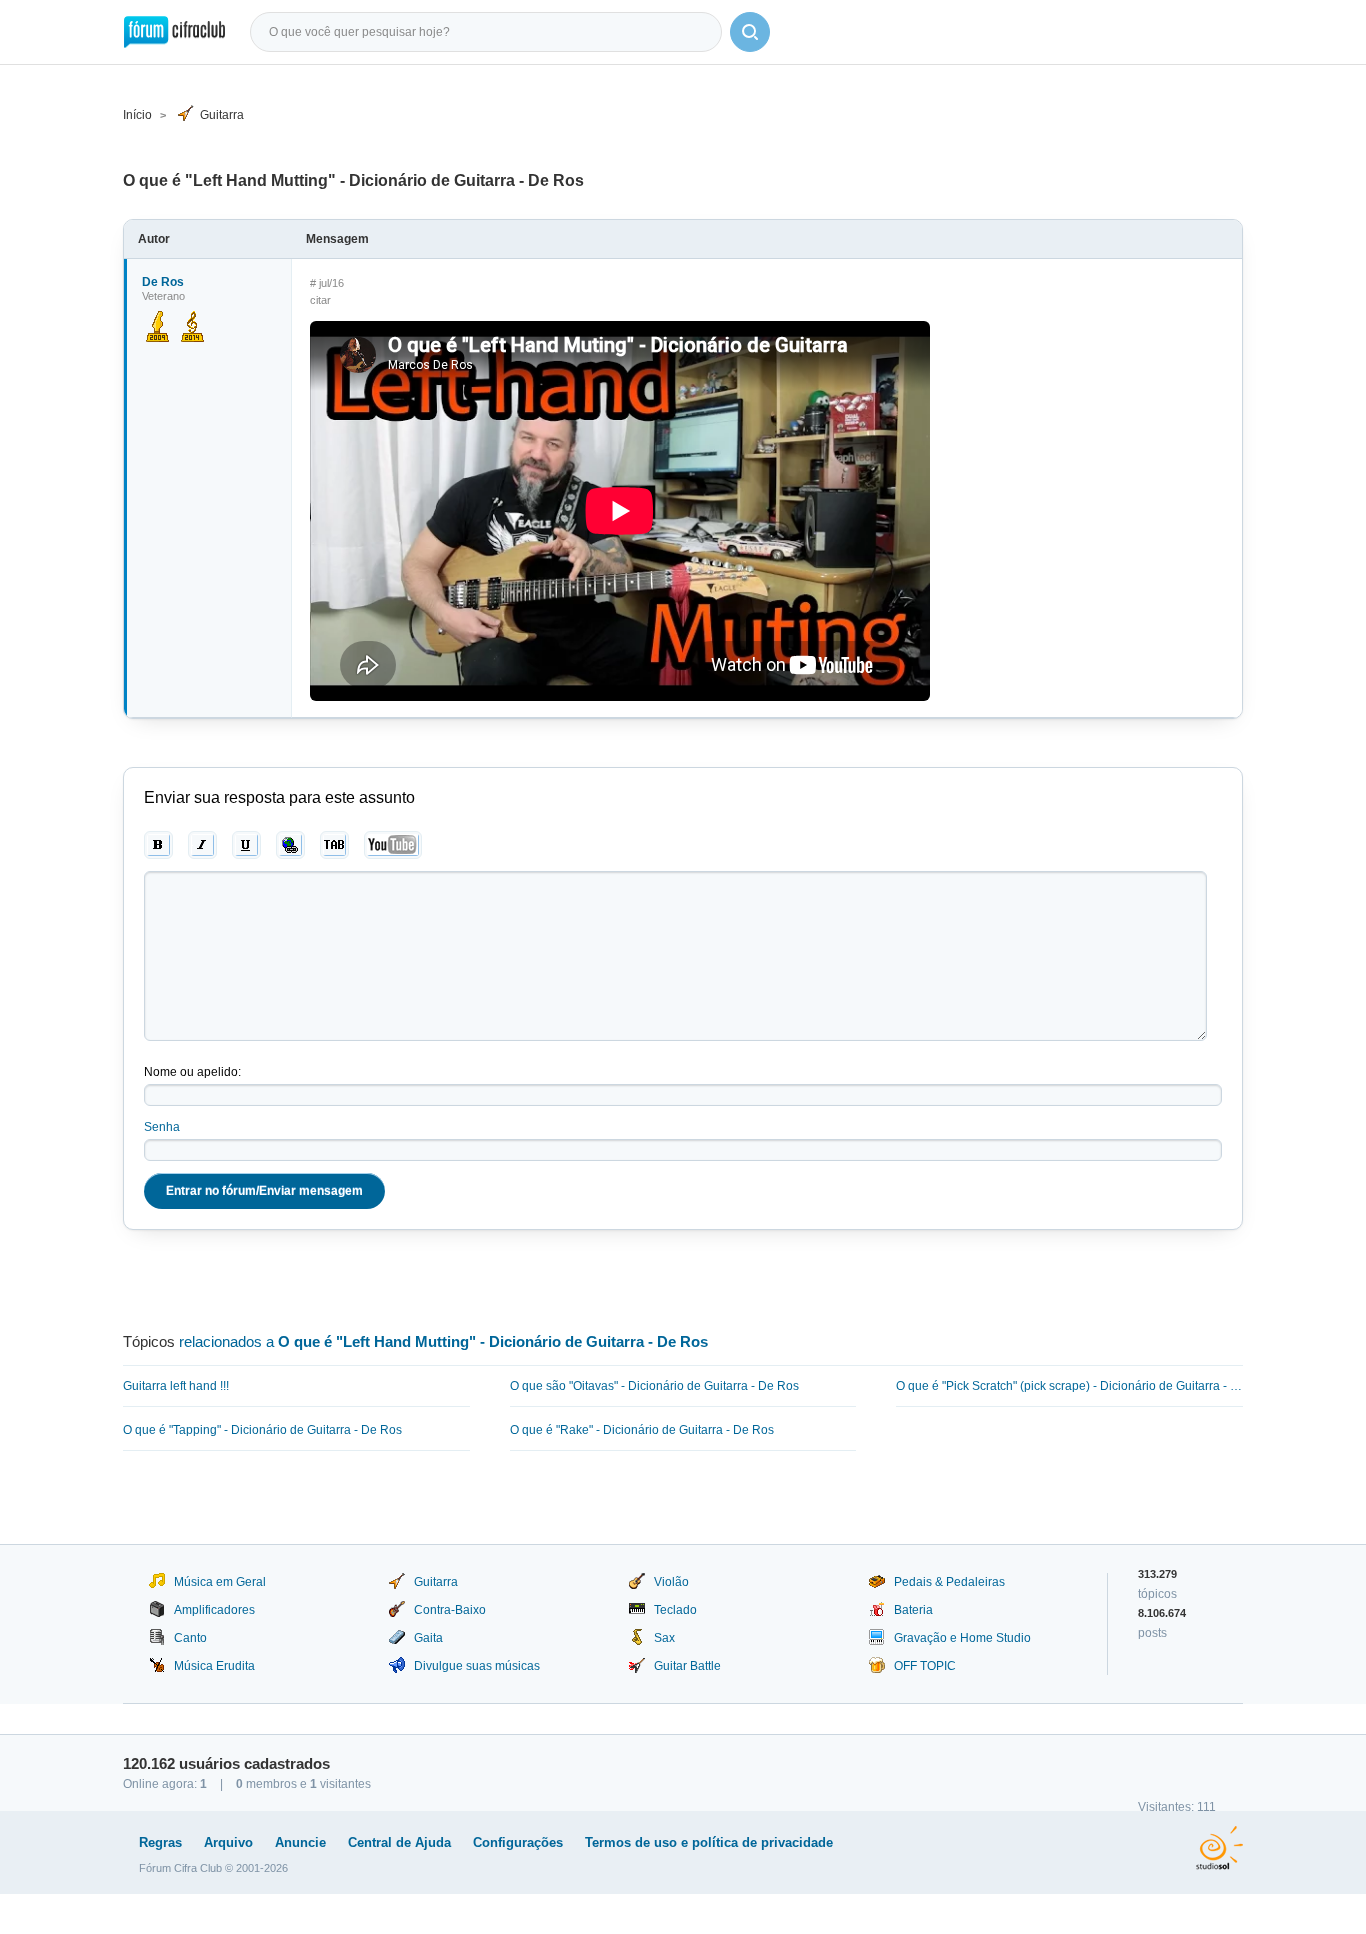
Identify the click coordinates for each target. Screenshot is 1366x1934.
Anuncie (300, 1842)
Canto (190, 1638)
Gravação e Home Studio (962, 1638)
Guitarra (222, 115)
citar (320, 300)
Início (137, 115)
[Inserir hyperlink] (290, 845)
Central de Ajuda (399, 1842)
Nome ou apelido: (192, 1072)
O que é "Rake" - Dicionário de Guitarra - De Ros (642, 1430)
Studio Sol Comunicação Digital (1219, 1848)
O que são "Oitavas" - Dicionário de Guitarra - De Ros (654, 1386)
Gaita (428, 1638)
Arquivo (228, 1842)
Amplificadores (214, 1610)
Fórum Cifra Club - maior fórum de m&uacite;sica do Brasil (174, 32)
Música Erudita (214, 1666)
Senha (162, 1127)
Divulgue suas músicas (477, 1666)
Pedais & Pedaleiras (949, 1582)
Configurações (518, 1842)
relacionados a (443, 1341)
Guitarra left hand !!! (176, 1386)
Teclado (675, 1610)
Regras (160, 1842)
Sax (664, 1638)
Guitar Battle (687, 1666)
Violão (671, 1582)
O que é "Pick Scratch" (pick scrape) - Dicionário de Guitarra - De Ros (1069, 1386)
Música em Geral (220, 1582)
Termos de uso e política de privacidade (709, 1842)
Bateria (913, 1610)
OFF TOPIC (925, 1666)
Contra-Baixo (450, 1610)
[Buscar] (750, 32)
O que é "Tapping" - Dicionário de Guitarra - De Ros (262, 1430)
